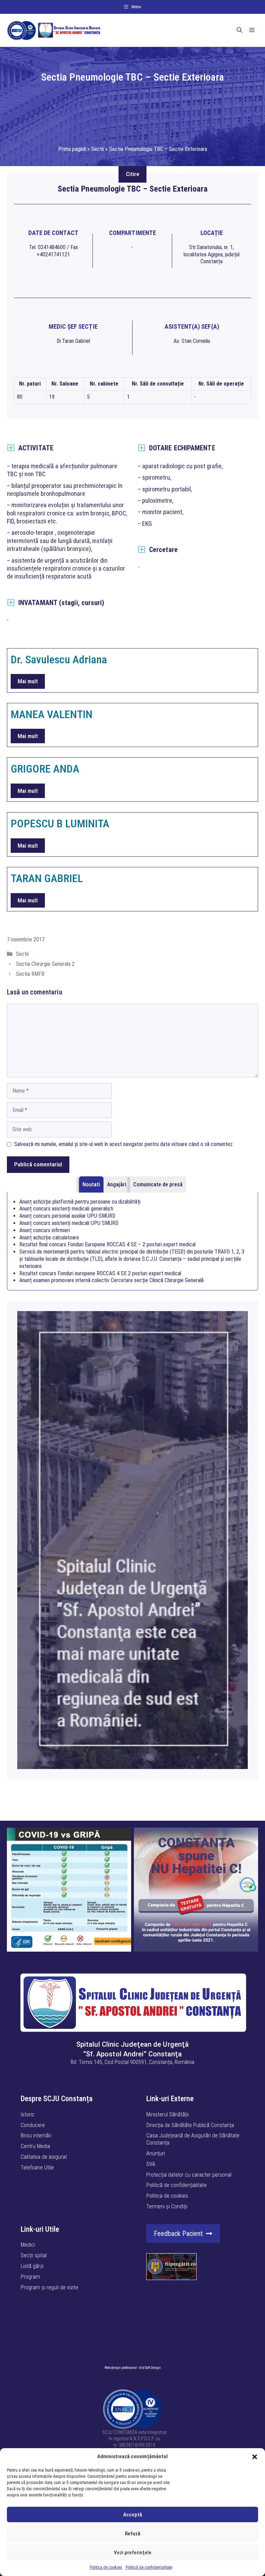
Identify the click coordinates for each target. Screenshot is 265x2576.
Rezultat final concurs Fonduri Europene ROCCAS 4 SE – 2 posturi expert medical (107, 1244)
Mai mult (28, 681)
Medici (28, 2245)
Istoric (28, 2114)
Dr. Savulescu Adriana (59, 660)
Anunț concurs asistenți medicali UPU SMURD (69, 1223)
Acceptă (133, 2515)
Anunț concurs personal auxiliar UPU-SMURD (67, 1216)
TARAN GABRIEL (47, 878)
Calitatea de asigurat (44, 2157)
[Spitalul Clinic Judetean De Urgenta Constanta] (54, 30)
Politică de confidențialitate (149, 2567)
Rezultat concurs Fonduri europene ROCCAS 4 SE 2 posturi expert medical (100, 1273)
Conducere (33, 2125)
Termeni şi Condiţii (167, 2206)
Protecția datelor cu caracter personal (189, 2175)
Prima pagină (72, 149)
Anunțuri (156, 2153)
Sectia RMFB (30, 974)
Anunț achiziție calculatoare (49, 1238)
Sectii (97, 149)
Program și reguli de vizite (50, 2287)
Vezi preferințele (133, 2553)
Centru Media (35, 2146)
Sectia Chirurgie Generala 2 (45, 964)
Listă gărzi (32, 2266)
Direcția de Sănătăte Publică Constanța (190, 2125)
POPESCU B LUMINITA (60, 824)
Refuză (133, 2534)
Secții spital (34, 2255)
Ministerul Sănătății (168, 2114)
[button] (255, 2457)
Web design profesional (121, 2368)
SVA (151, 2164)
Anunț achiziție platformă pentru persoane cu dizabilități (80, 1202)
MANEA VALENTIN (52, 714)
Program (30, 2277)
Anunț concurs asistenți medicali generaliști (66, 1209)
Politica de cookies (106, 2567)
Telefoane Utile (37, 2168)
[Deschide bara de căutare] (239, 30)
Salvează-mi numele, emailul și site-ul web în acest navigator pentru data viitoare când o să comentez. (124, 1144)
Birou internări (36, 2135)
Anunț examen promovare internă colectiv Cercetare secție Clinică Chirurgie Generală (111, 1280)
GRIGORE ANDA (45, 769)
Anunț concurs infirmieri (45, 1230)
